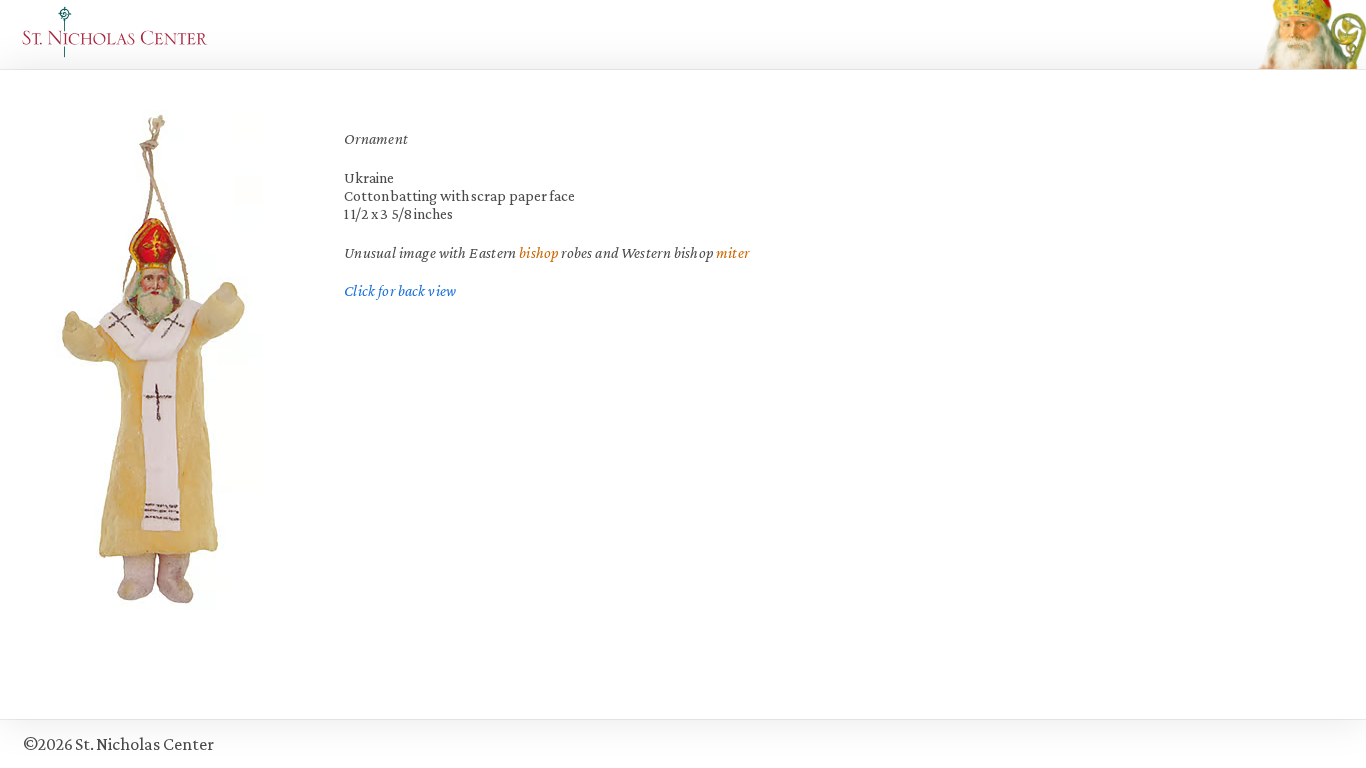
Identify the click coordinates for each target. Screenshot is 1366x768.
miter (732, 252)
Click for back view (400, 290)
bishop (539, 252)
